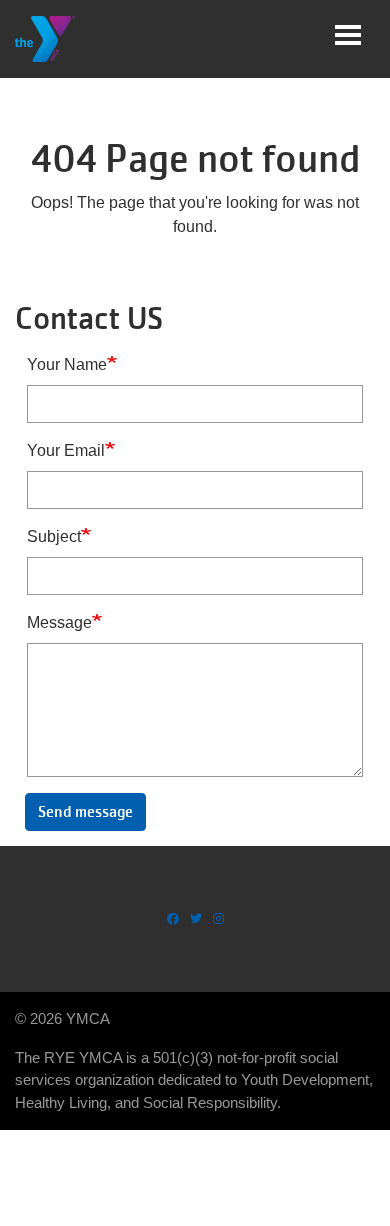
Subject (54, 536)
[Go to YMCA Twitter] (196, 919)
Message (59, 622)
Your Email (66, 450)
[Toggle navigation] (348, 35)
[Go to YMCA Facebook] (173, 919)
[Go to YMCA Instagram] (218, 919)
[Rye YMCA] (45, 39)
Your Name (67, 364)
